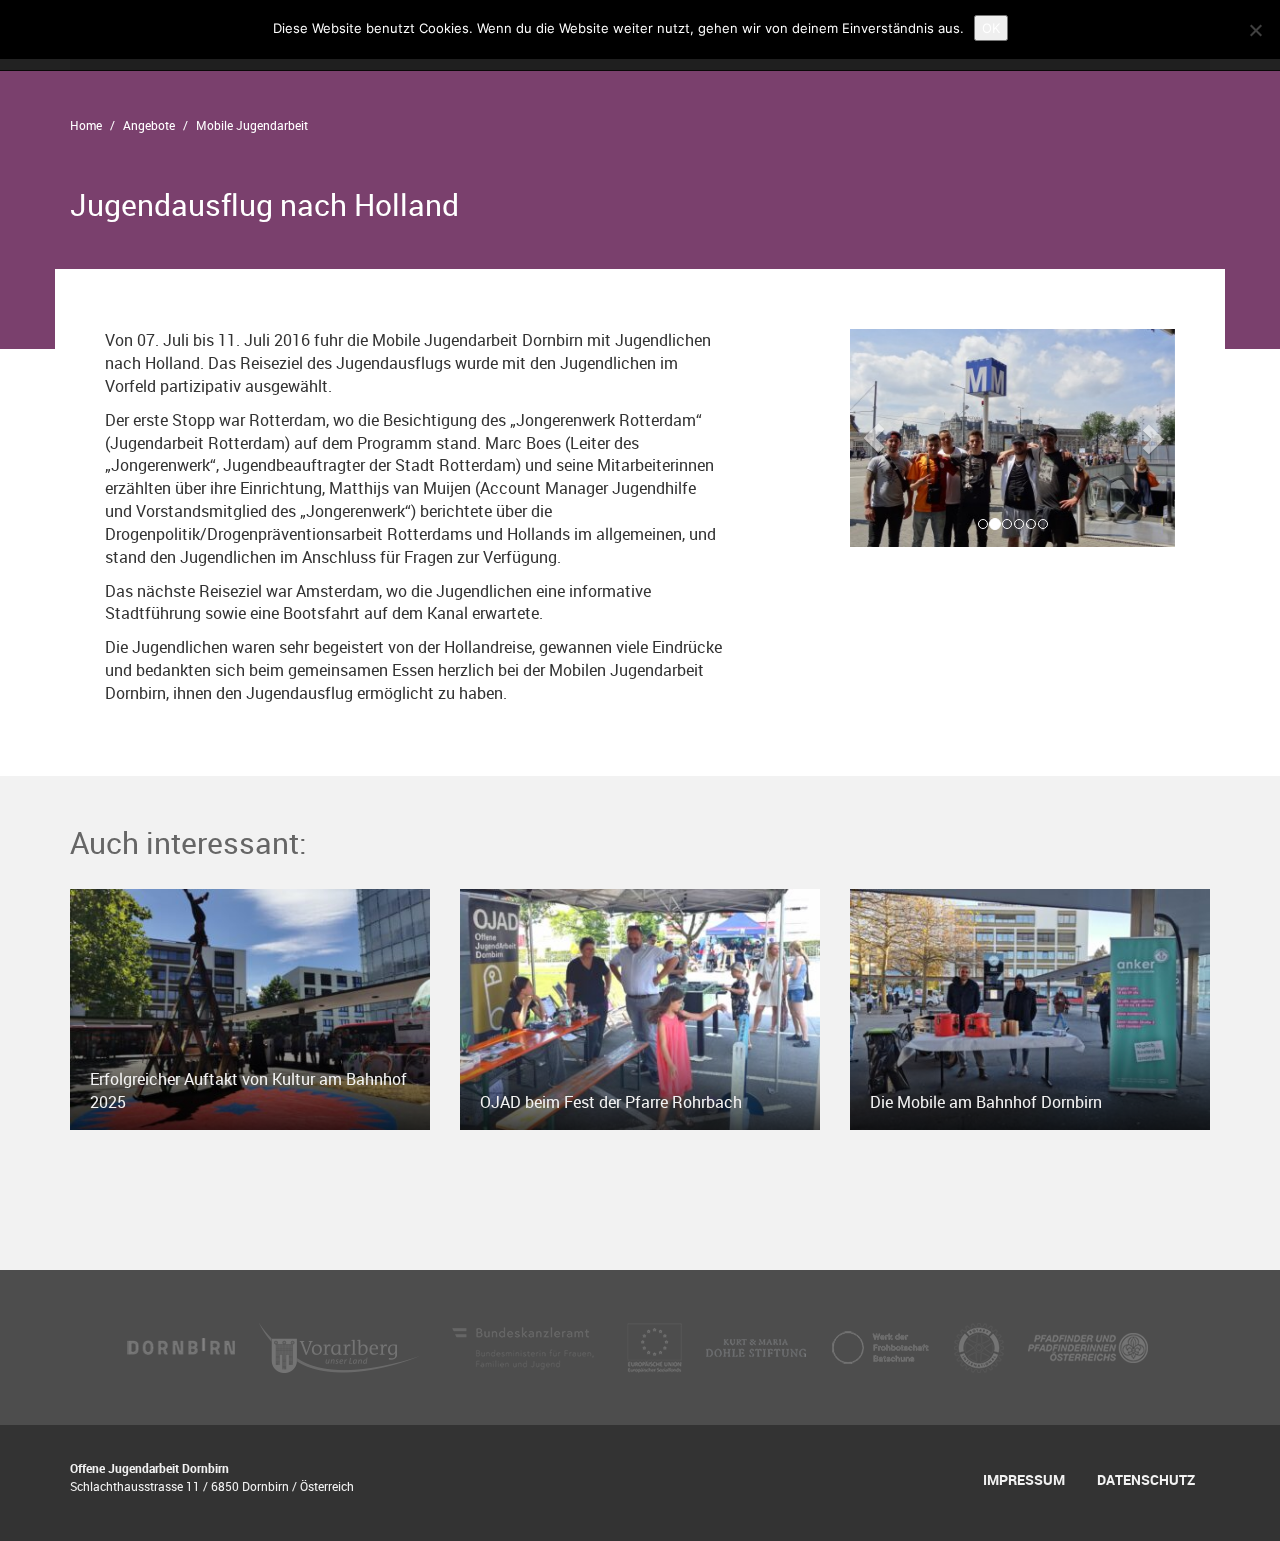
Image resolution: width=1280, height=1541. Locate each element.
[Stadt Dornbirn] (182, 1346)
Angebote (149, 125)
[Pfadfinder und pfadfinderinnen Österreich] (1088, 1346)
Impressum (1024, 1479)
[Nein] (1255, 30)
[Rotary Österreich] (981, 1346)
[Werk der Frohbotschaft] (882, 1346)
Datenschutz (1146, 1479)
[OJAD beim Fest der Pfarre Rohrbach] (640, 1008)
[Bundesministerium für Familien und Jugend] (525, 1346)
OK (991, 28)
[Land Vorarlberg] (341, 1346)
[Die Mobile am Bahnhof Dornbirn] (1030, 1008)
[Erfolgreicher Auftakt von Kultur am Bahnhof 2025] (250, 1008)
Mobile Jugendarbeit (252, 125)
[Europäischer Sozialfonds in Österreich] (656, 1346)
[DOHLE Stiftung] (758, 1346)
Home (86, 125)
